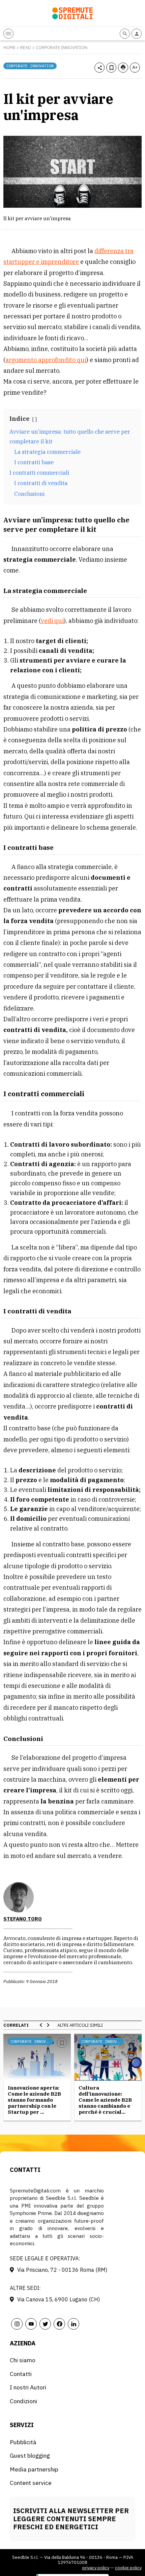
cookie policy (128, 2568)
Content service (31, 2483)
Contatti (21, 2374)
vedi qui (52, 621)
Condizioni (23, 2401)
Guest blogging (30, 2455)
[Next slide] (48, 2025)
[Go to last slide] (41, 2025)
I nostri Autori (28, 2387)
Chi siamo (23, 2360)
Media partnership (34, 2469)
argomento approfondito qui (46, 360)
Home (9, 48)
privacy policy (96, 2568)
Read (26, 48)
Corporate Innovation (62, 48)
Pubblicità (23, 2442)
